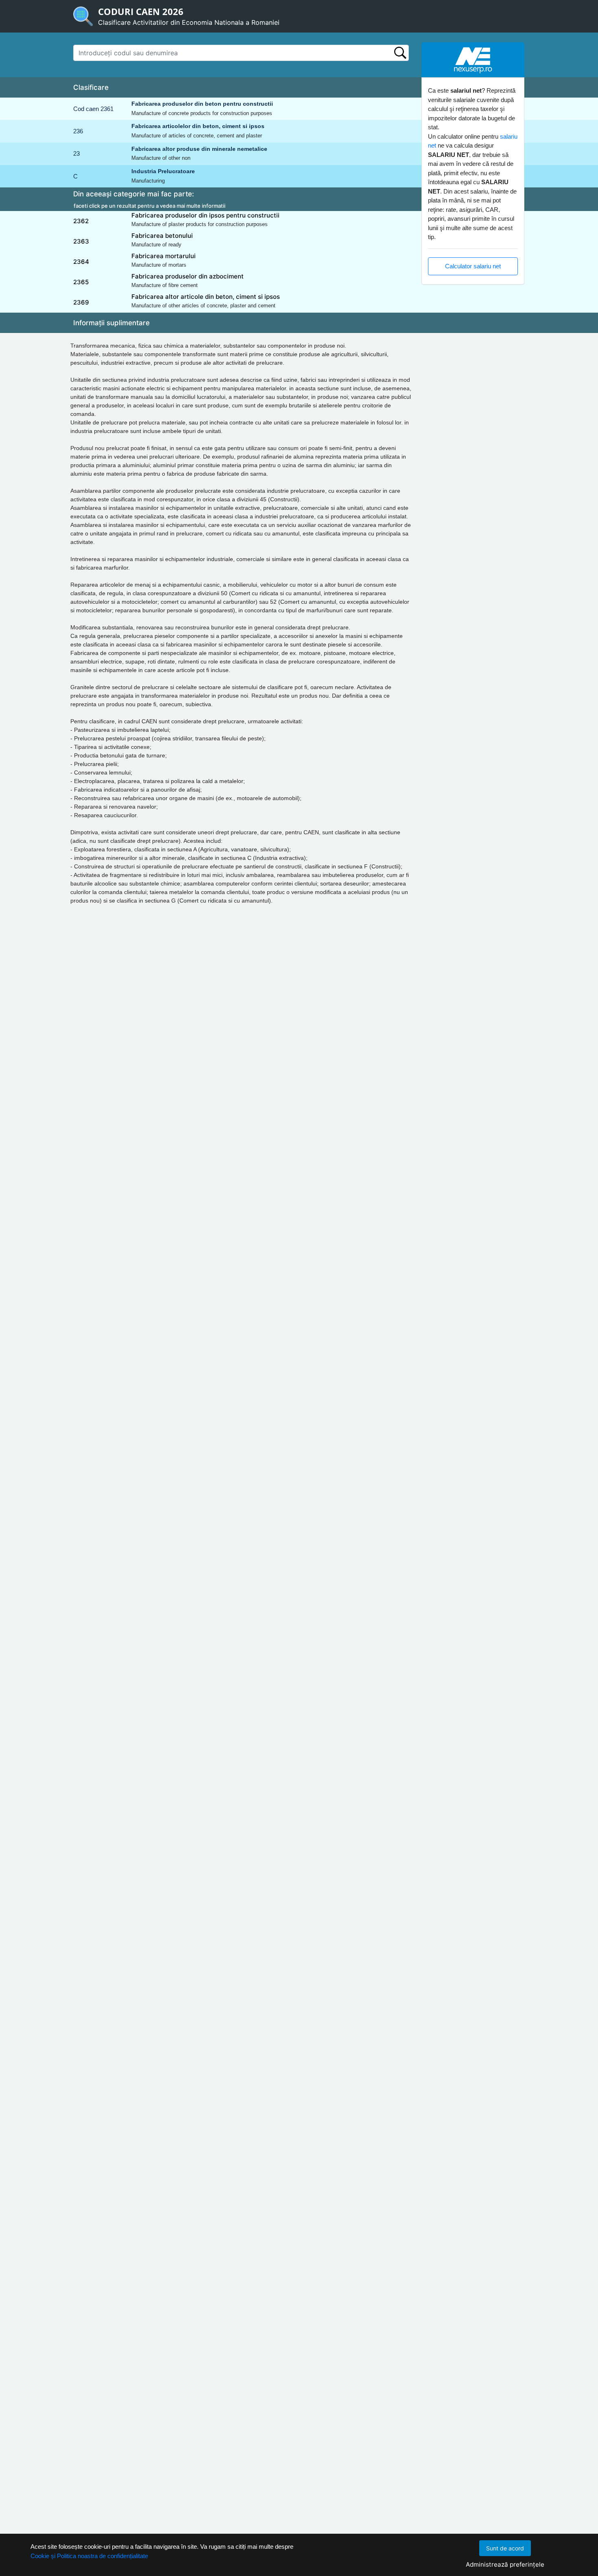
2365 (81, 282)
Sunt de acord (505, 2548)
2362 (81, 221)
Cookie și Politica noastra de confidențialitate (89, 2556)
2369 (81, 302)
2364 (81, 262)
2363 (81, 241)
